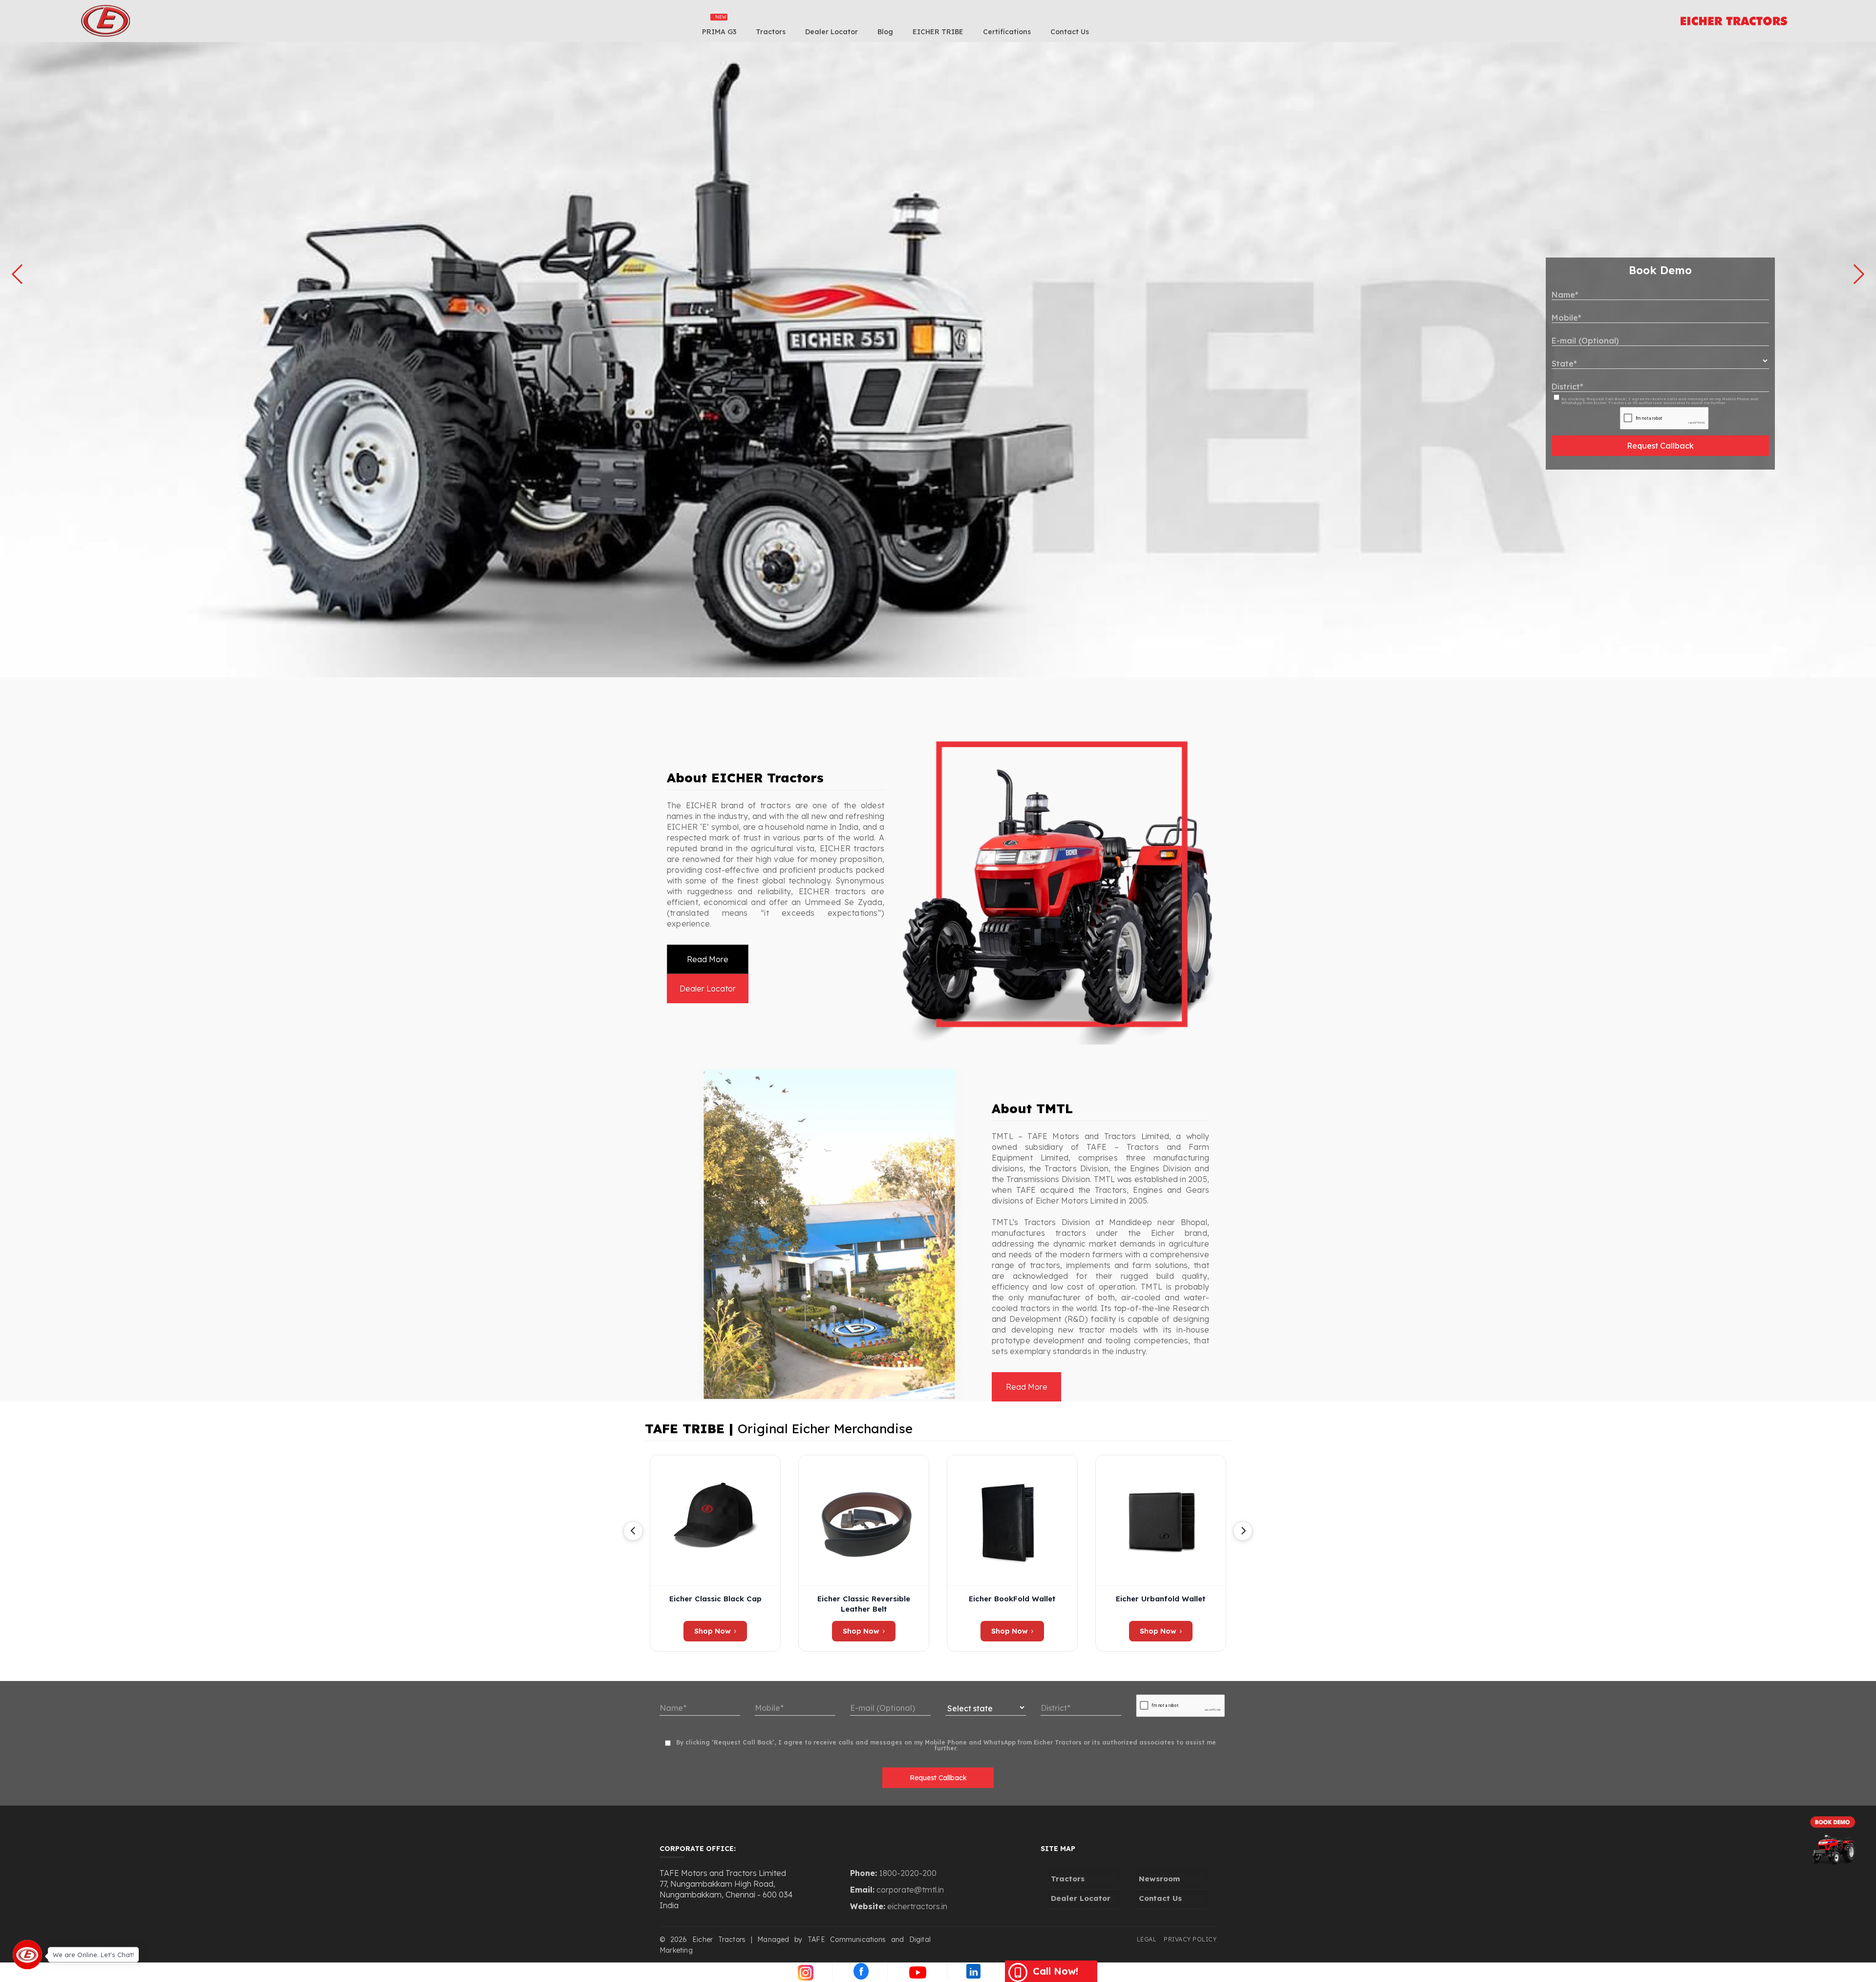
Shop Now (713, 1631)
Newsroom (1159, 1879)
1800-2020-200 (908, 1873)
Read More (708, 959)
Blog (885, 32)
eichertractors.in (917, 1906)
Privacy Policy (1190, 1939)
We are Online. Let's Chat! (93, 1954)
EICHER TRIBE (938, 32)
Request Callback (1660, 446)
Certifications (1007, 32)
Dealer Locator (831, 32)
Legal (1147, 1939)
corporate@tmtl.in (910, 1890)
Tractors (771, 32)
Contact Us (1070, 32)
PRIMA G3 (719, 32)
